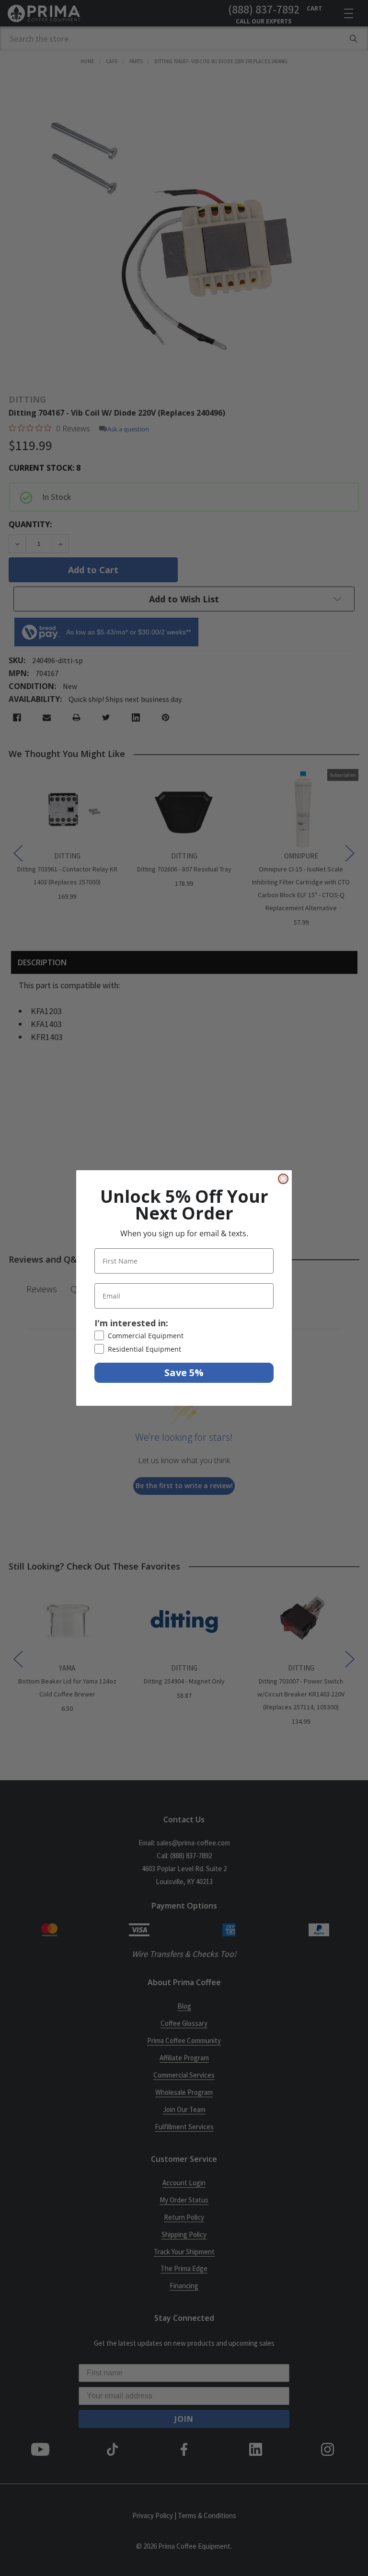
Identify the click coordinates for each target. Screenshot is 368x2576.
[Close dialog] (283, 1179)
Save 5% (184, 1373)
